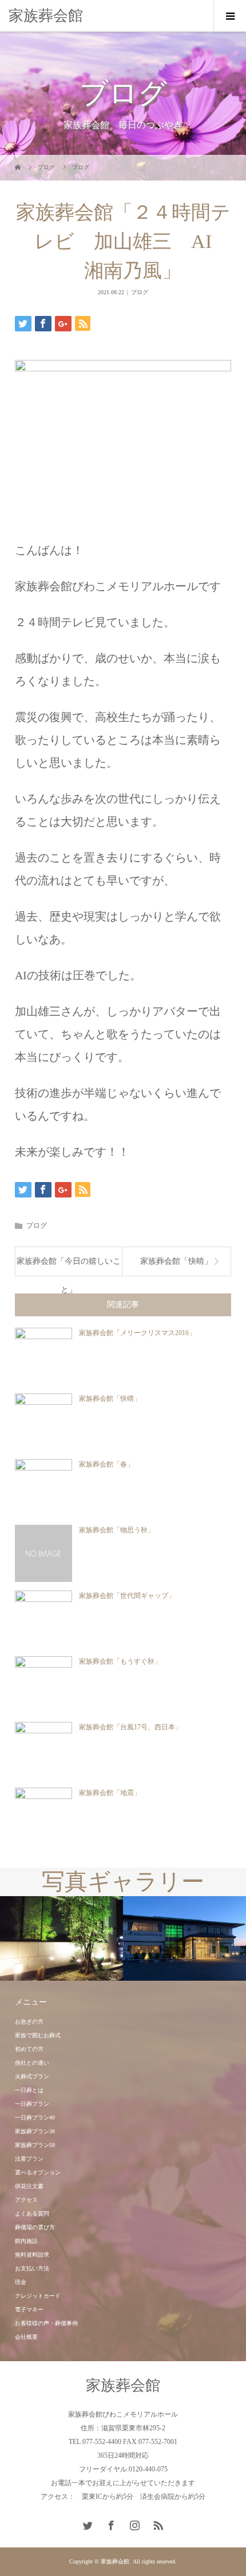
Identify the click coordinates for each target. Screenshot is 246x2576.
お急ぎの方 (29, 2022)
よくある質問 (32, 2214)
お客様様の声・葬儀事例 (46, 2323)
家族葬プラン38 (35, 2131)
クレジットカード (38, 2296)
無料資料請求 (32, 2255)
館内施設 (26, 2241)
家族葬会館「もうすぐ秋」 (120, 1661)
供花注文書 (29, 2186)
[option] (61, 1939)
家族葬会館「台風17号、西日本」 (130, 1727)
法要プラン (29, 2159)
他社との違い (32, 2063)
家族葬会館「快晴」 (176, 1261)
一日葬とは (29, 2090)
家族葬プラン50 (35, 2145)
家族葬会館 (46, 16)
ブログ (140, 292)
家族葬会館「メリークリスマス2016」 (137, 1333)
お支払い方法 (32, 2268)
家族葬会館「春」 (106, 1464)
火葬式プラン (32, 2076)
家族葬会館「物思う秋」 (117, 1530)
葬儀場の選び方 (35, 2227)
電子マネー (29, 2309)
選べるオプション (38, 2172)
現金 (21, 2282)
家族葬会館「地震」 (110, 1793)
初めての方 (29, 2049)
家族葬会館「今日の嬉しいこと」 (69, 1266)
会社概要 (26, 2337)
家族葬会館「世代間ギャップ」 (127, 1596)
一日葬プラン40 (35, 2118)
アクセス (26, 2200)
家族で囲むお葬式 (38, 2035)
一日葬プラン (32, 2104)
